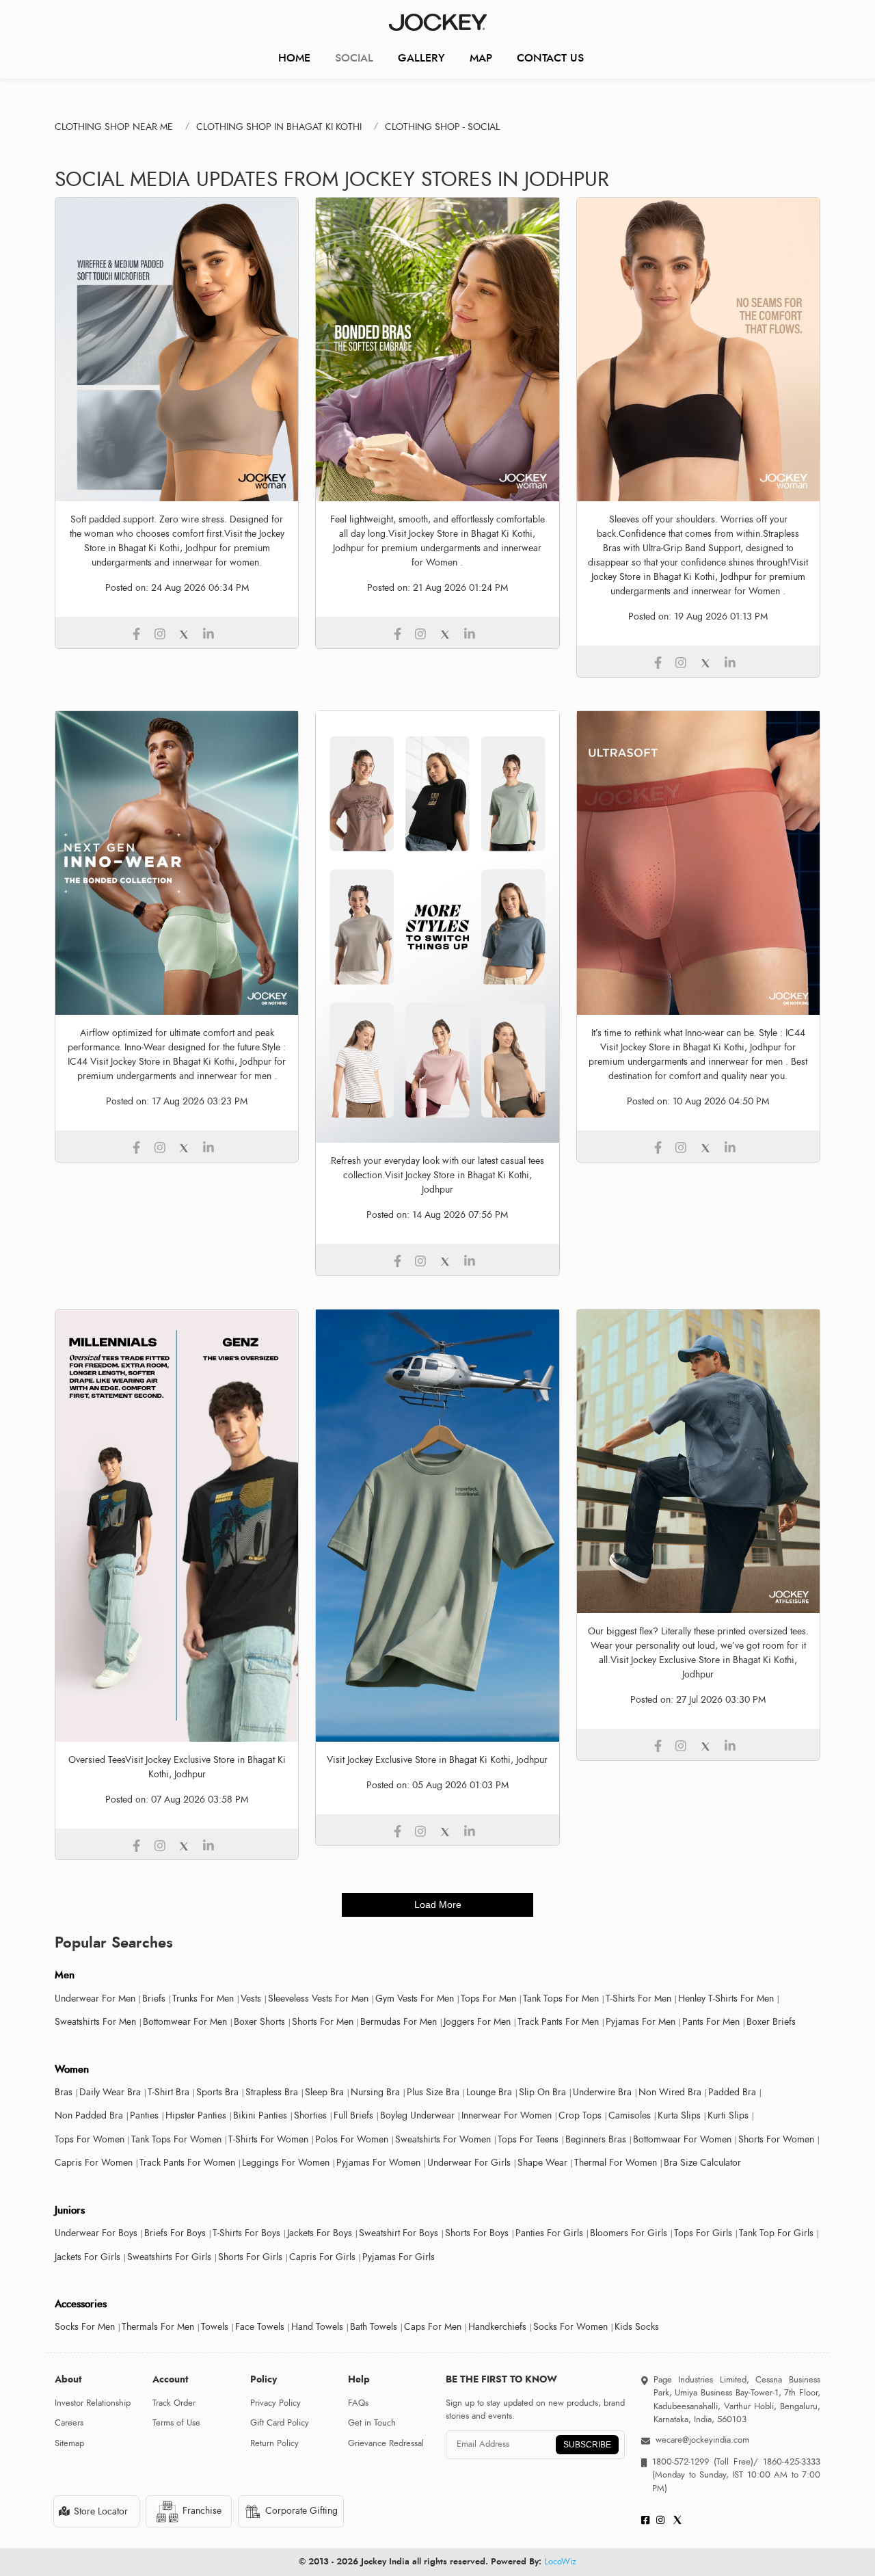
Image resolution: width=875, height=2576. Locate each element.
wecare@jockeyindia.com (702, 2440)
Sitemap (69, 2443)
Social (354, 58)
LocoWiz (560, 2562)
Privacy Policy (275, 2403)
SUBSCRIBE (587, 2445)
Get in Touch (372, 2423)
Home (294, 58)
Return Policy (274, 2443)
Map (481, 58)
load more (438, 1904)
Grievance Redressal (386, 2443)
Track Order (174, 2403)
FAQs (358, 2403)
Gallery (421, 58)
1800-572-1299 (681, 2462)
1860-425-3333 (789, 2462)
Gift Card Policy (280, 2423)
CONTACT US (550, 58)
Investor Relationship (93, 2403)
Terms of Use (176, 2423)
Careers (69, 2423)
